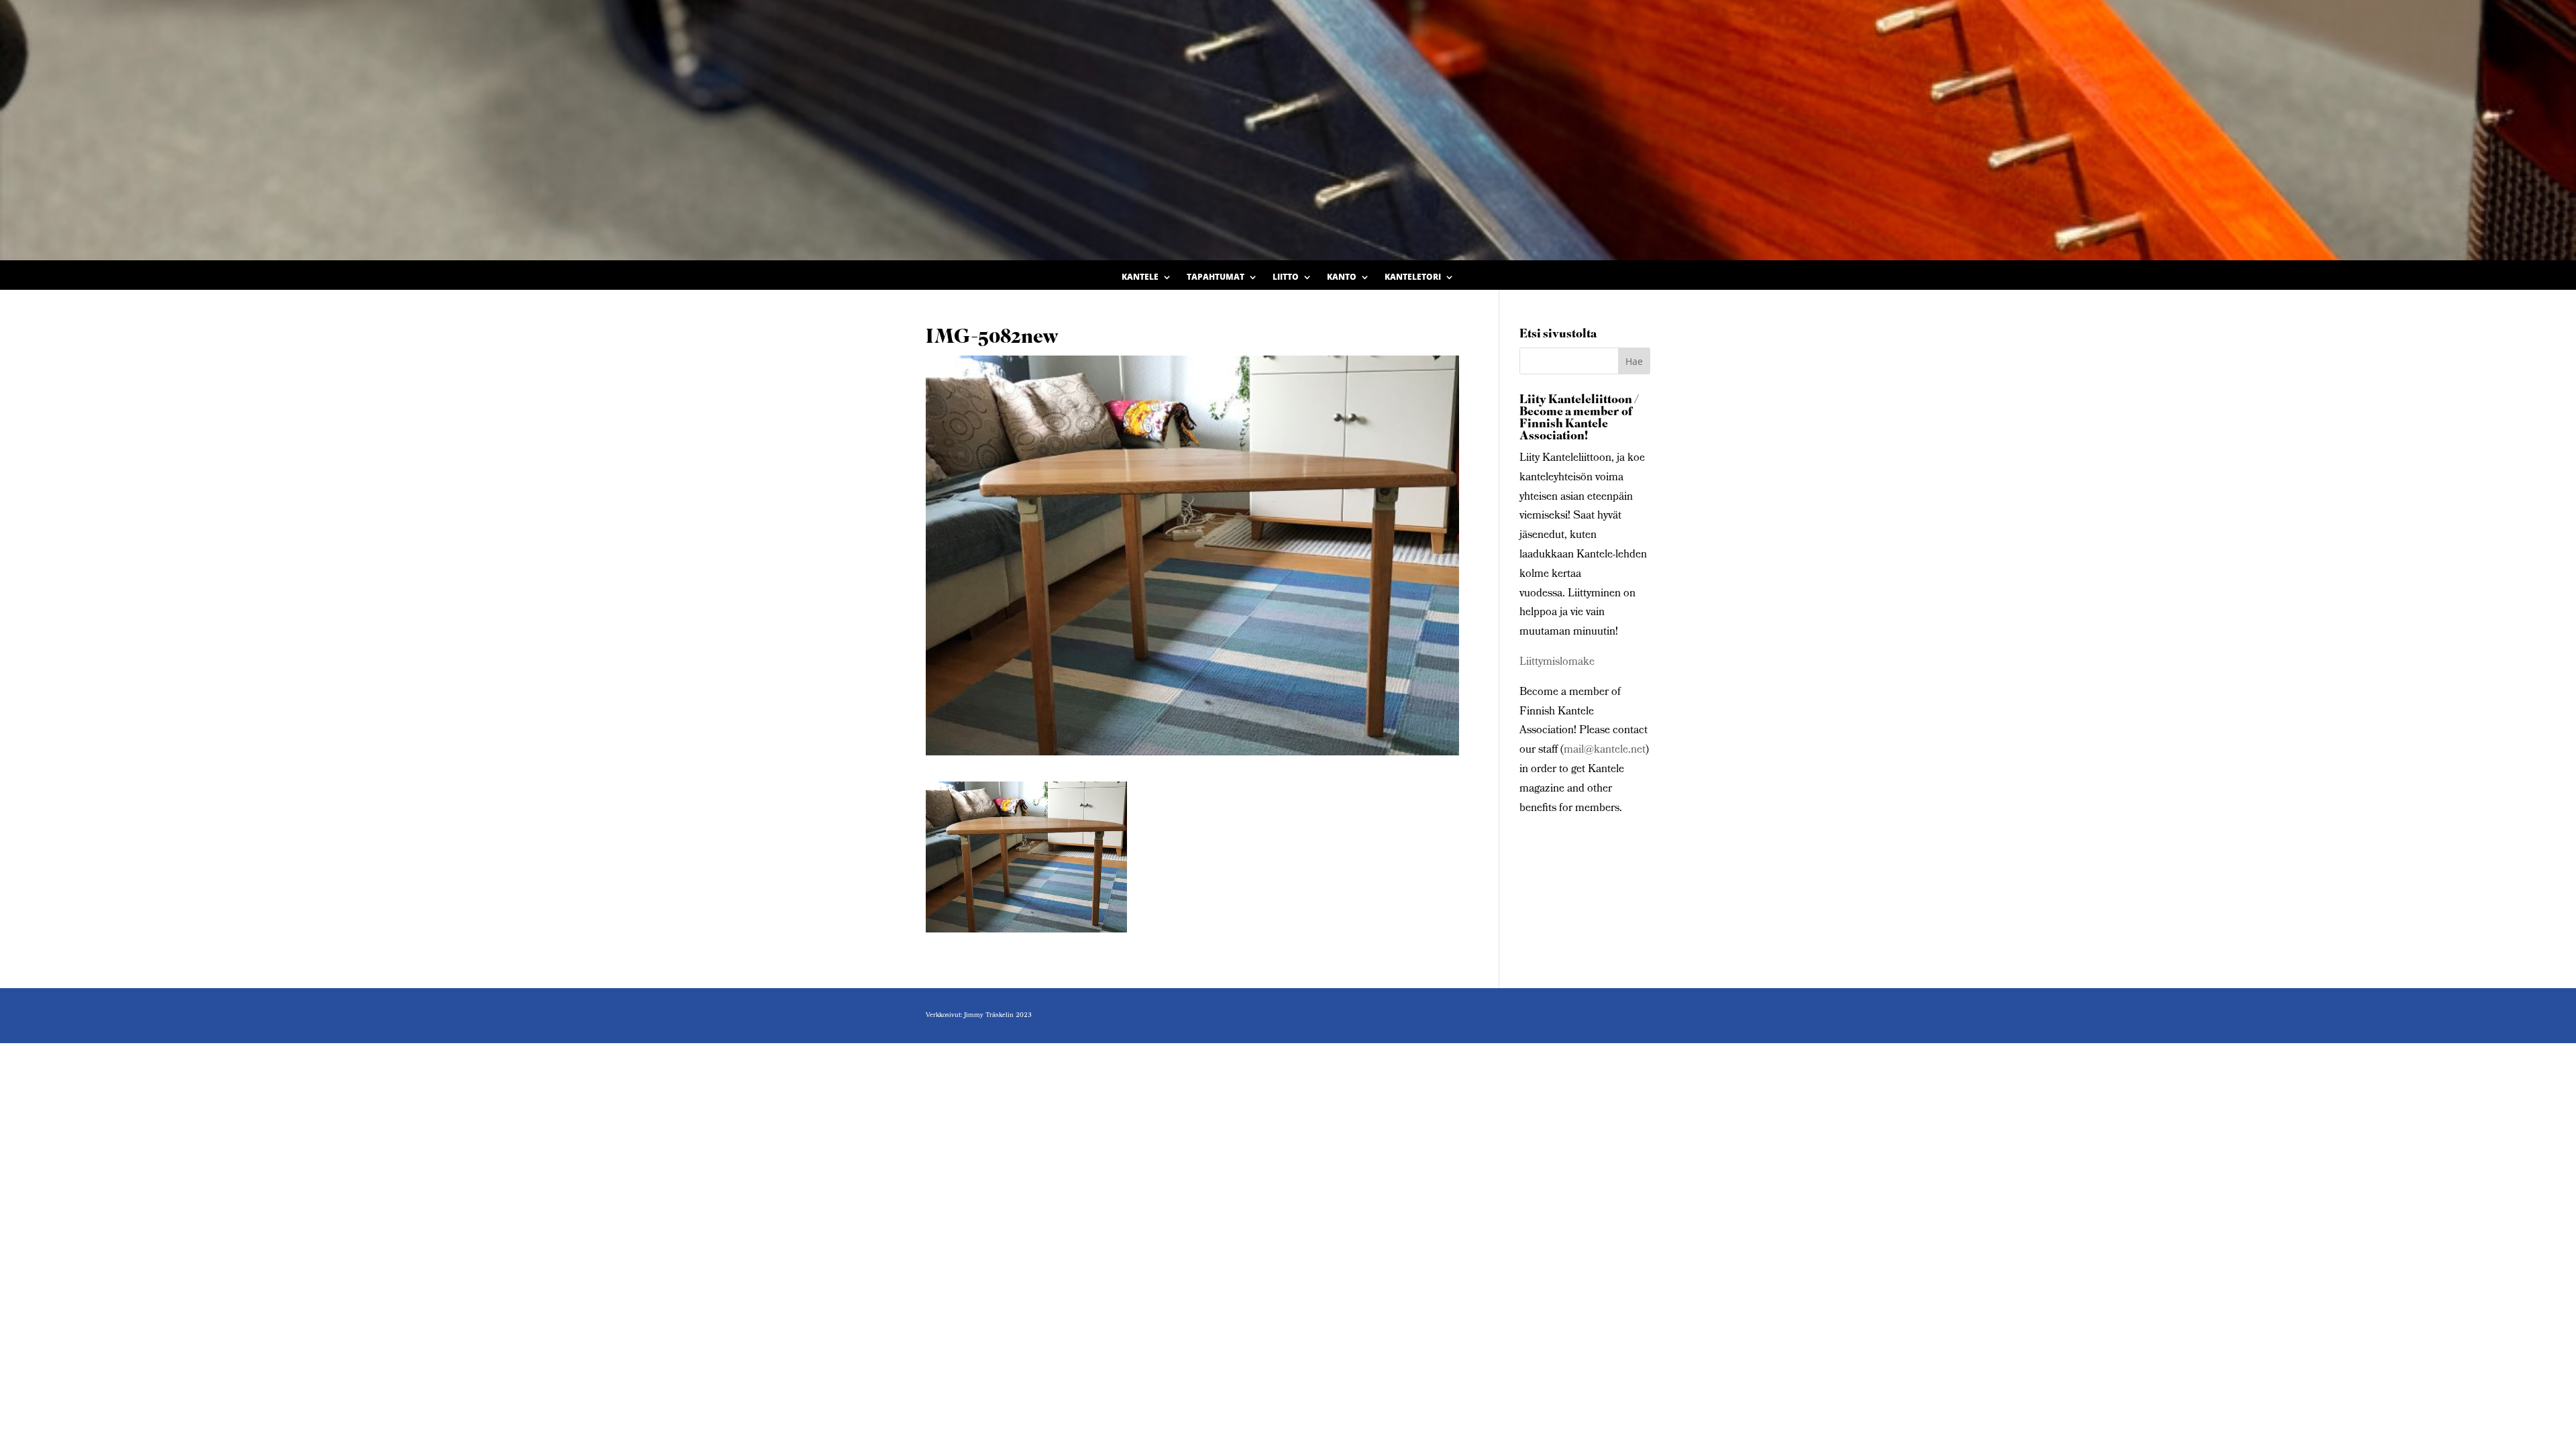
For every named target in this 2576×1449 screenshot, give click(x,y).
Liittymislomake (1557, 662)
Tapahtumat (1216, 277)
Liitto (1286, 277)
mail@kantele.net (1605, 750)
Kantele (1140, 277)
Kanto (1342, 277)
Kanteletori (1413, 277)
